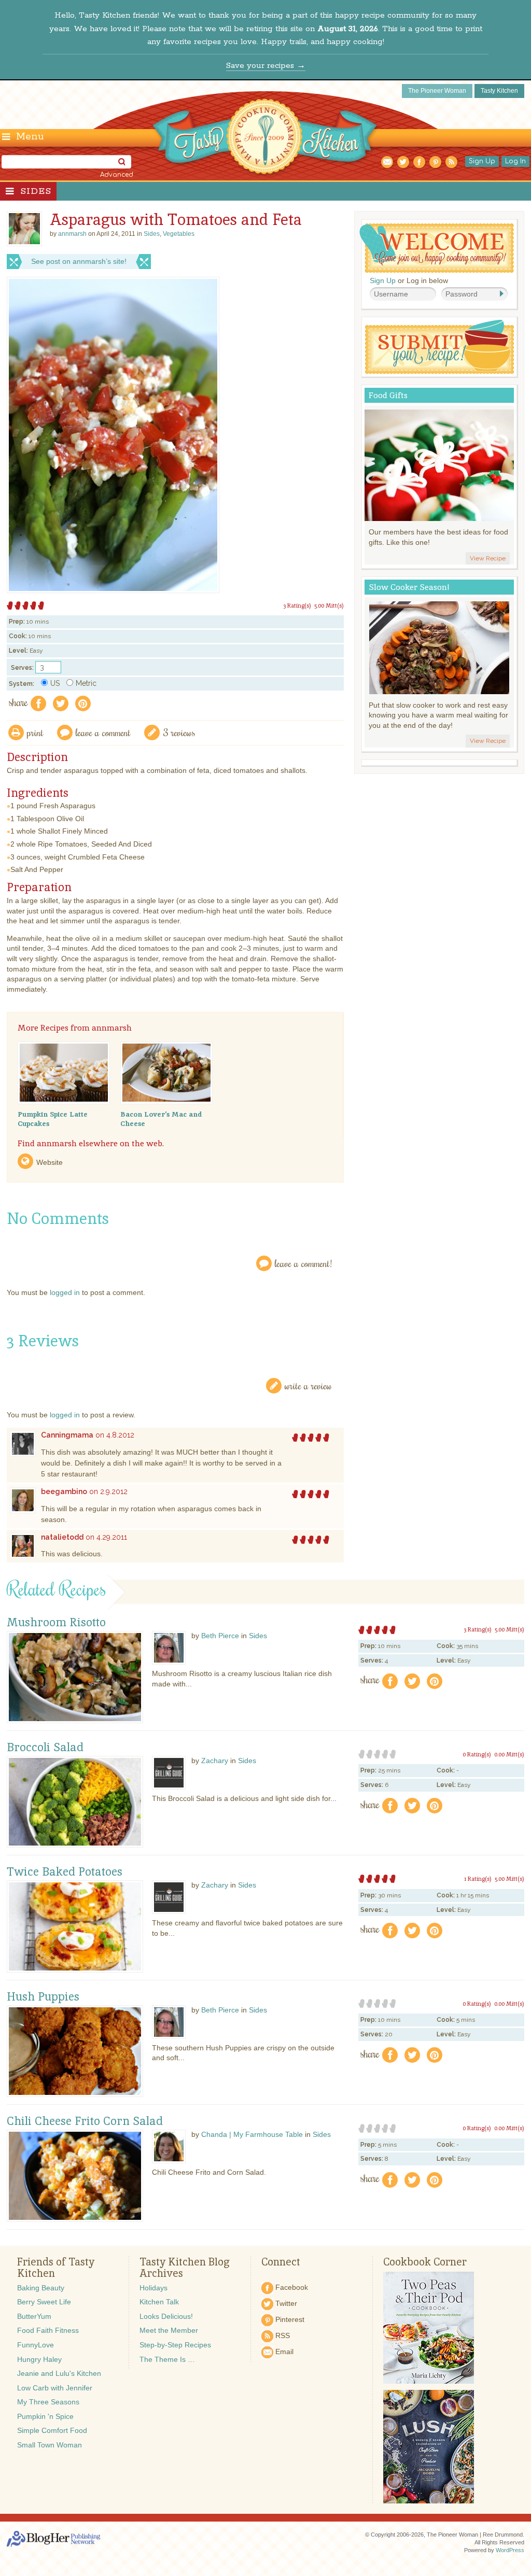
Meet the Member (169, 2330)
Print (35, 732)
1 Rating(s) (478, 1879)
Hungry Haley (39, 2359)
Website (50, 1162)
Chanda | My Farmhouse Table (252, 2134)
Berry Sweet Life (44, 2302)
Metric (86, 683)
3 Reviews (179, 732)
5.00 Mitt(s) (329, 606)
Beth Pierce (220, 1636)
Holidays (153, 2288)
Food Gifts (388, 395)
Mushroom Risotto (56, 1623)
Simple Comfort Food (52, 2430)
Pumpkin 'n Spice (45, 2416)
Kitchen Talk (159, 2302)
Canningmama (67, 1435)
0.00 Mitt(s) (509, 1754)
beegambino (64, 1491)
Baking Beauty (41, 2288)
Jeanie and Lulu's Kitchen (59, 2373)
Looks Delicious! (166, 2316)
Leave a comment (103, 732)
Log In (515, 161)
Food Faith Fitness (48, 2330)
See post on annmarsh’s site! (79, 261)
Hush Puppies (43, 1997)
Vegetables (179, 234)
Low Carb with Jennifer (55, 2388)
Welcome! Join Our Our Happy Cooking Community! (437, 248)
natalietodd (62, 1537)
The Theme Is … (167, 2359)
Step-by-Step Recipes (175, 2345)
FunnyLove (36, 2345)
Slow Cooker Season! (409, 587)
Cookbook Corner (425, 2262)
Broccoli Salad (45, 1748)
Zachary (215, 1761)
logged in (65, 1292)
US (55, 683)
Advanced (117, 175)
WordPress (510, 2550)
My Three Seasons (48, 2402)
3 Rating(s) (297, 606)
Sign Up (482, 161)
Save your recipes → (266, 66)
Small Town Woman (50, 2445)
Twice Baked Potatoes (65, 1872)
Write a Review (308, 1385)
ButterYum (34, 2316)
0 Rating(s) (477, 1754)
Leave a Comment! (303, 1263)
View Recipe (488, 558)
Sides (36, 191)
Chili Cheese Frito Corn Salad (85, 2121)
